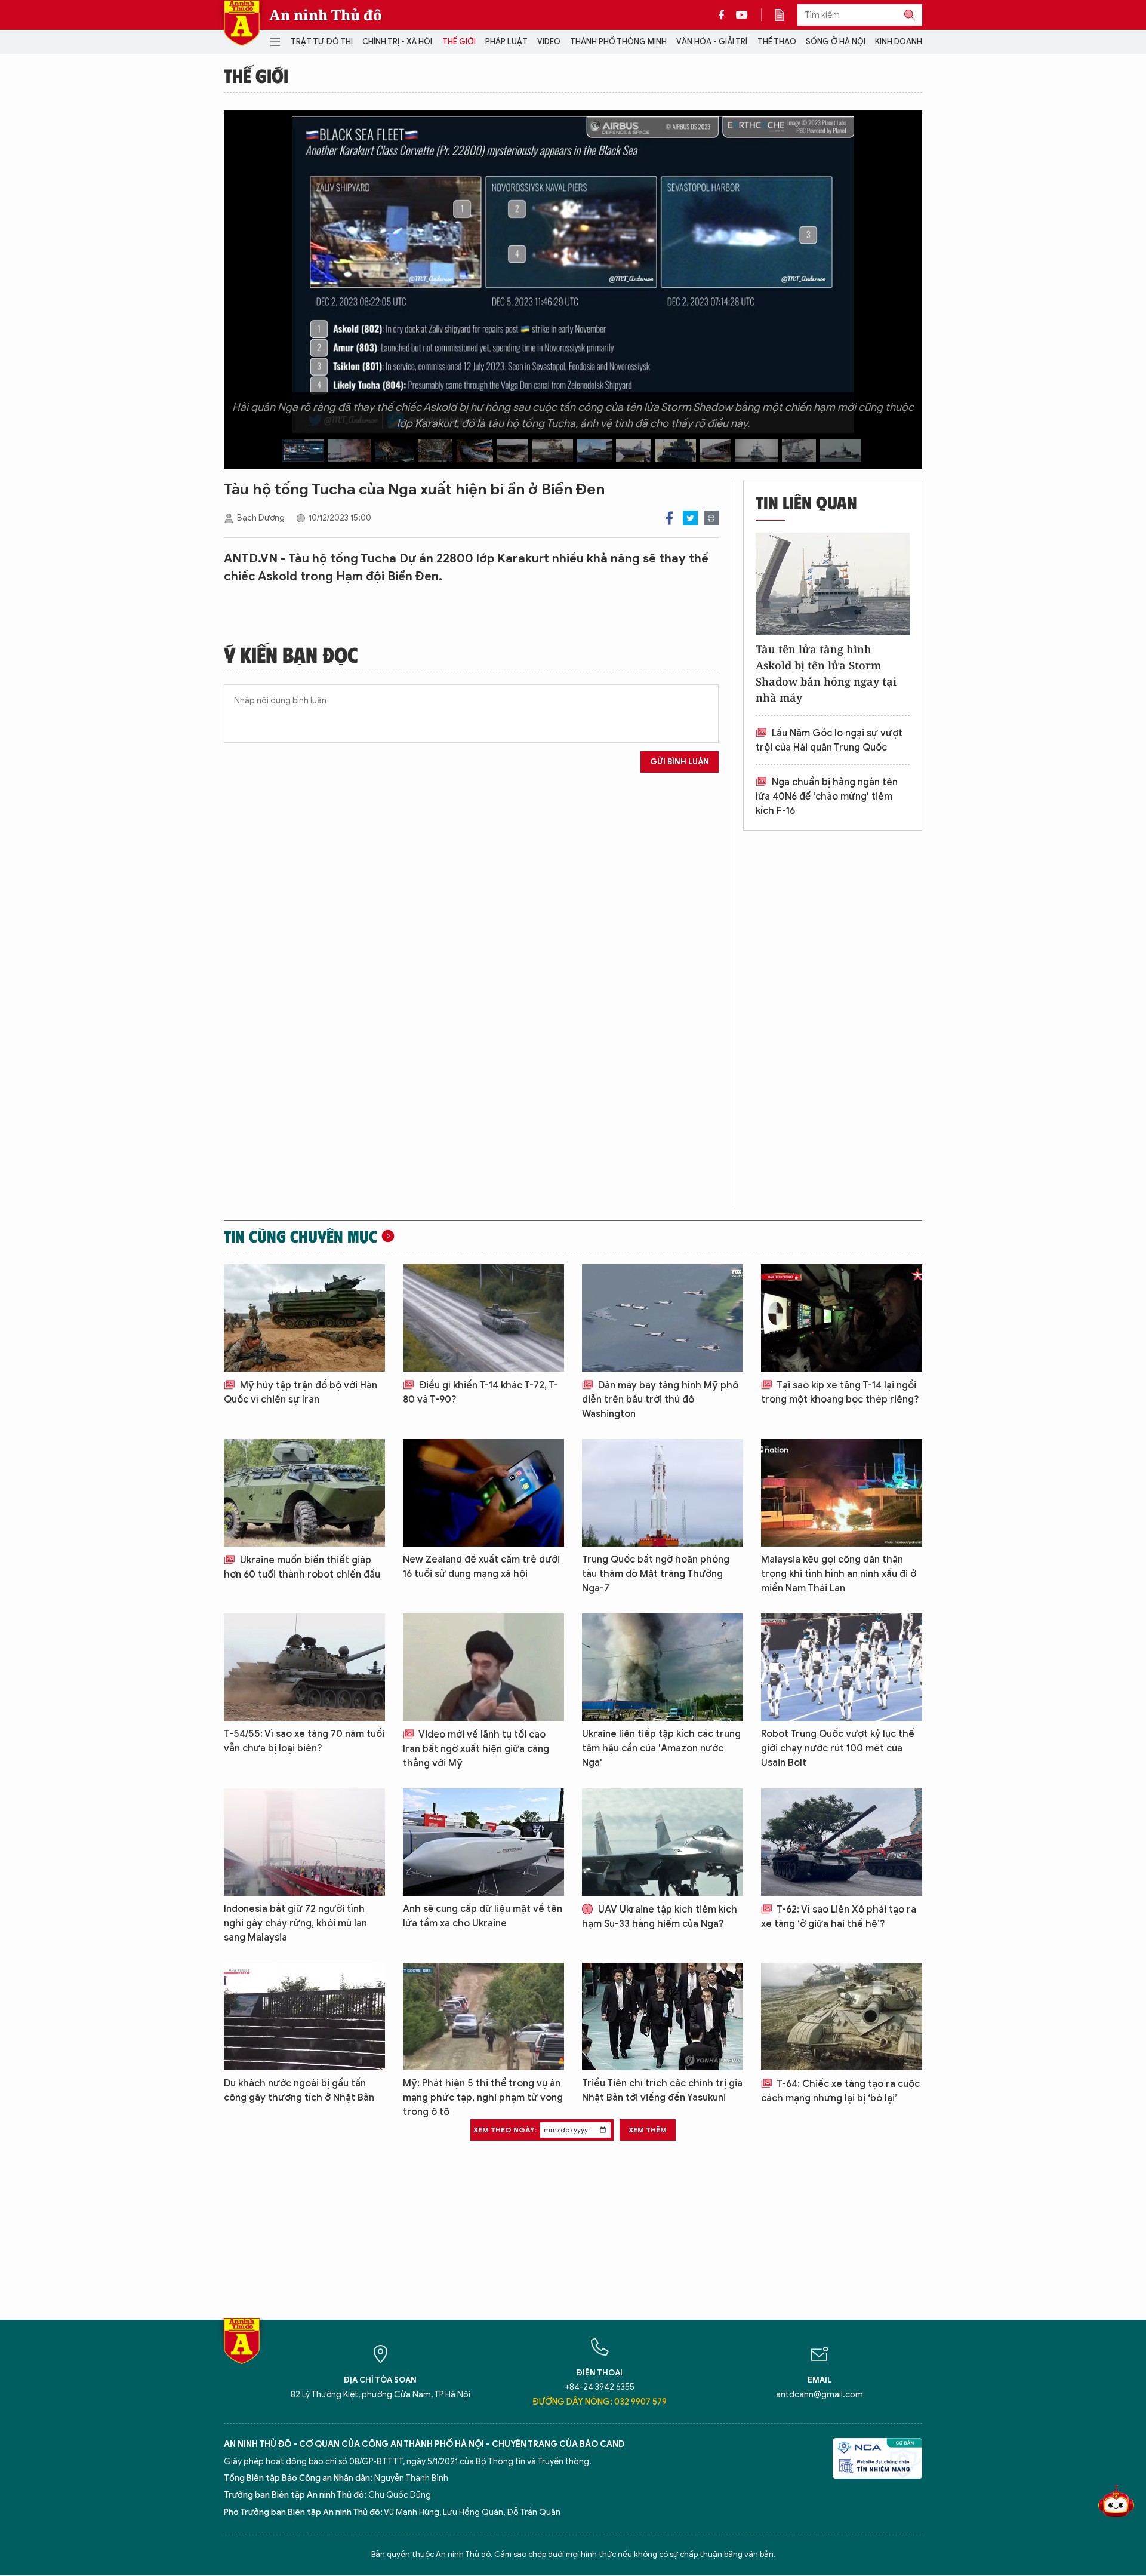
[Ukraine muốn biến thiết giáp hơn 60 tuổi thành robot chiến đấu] (304, 1493)
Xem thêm (648, 2130)
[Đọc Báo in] (785, 15)
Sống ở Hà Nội (836, 42)
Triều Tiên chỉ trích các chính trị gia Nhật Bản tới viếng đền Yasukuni (662, 2091)
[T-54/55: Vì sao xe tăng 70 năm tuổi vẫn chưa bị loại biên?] (304, 1667)
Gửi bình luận (680, 762)
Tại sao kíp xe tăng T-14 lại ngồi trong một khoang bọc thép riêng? (840, 1392)
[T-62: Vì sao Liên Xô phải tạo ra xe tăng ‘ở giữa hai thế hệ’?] (842, 1842)
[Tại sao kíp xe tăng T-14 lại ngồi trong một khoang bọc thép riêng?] (842, 1318)
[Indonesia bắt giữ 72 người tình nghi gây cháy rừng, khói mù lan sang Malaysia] (304, 1842)
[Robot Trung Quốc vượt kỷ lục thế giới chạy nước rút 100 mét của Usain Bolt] (842, 1667)
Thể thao (777, 42)
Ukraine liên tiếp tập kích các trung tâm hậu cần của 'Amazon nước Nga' (661, 1748)
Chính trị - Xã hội (397, 42)
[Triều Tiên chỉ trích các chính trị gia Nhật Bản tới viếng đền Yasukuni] (663, 2016)
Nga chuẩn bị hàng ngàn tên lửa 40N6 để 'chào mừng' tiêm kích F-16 (827, 797)
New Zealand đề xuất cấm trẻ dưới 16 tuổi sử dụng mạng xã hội (481, 1567)
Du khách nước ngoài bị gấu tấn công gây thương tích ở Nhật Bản (299, 2091)
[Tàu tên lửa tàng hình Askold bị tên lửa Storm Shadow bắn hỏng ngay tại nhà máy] (833, 584)
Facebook (669, 518)
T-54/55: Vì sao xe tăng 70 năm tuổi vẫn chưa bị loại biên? (304, 1741)
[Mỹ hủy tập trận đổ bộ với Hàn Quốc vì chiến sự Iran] (304, 1318)
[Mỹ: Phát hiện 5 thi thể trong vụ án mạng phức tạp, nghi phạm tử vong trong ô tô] (483, 2016)
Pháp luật (506, 42)
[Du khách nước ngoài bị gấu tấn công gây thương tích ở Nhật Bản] (304, 2016)
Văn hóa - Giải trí (712, 42)
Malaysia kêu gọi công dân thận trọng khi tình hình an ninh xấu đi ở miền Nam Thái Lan (839, 1574)
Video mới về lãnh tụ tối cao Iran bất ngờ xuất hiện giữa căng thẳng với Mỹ (476, 1749)
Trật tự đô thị (322, 42)
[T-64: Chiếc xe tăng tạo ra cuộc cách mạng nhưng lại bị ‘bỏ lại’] (842, 2016)
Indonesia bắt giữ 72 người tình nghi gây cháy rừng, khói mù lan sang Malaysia (295, 1923)
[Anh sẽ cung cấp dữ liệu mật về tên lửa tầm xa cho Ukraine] (483, 1842)
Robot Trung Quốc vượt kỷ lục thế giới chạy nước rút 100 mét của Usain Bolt (838, 1748)
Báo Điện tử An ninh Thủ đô (242, 23)
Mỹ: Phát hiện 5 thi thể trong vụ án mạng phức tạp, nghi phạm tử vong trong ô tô (483, 2098)
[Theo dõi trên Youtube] (742, 15)
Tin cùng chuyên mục (301, 1236)
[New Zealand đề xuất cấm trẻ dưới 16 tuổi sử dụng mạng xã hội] (483, 1493)
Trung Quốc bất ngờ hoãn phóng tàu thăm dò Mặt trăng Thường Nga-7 (656, 1574)
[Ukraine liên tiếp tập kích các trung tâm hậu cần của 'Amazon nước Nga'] (663, 1667)
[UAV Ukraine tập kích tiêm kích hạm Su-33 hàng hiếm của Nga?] (663, 1842)
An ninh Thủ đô (326, 15)
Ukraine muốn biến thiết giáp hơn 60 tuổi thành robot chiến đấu (302, 1567)
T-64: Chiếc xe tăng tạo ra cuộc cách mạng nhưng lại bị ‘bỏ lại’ (840, 2091)
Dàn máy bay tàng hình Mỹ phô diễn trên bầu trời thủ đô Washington (660, 1400)
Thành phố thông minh (618, 42)
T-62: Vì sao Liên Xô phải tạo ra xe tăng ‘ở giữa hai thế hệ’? (839, 1917)
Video (549, 42)
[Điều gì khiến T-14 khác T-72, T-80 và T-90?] (483, 1318)
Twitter (690, 518)
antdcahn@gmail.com (820, 2395)
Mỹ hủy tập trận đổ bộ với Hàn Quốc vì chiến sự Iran (301, 1392)
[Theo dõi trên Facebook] (725, 15)
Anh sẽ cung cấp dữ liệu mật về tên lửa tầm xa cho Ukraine (483, 1916)
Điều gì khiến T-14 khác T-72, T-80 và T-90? (480, 1392)
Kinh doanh (899, 42)
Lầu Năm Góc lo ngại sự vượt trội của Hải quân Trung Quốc (829, 740)
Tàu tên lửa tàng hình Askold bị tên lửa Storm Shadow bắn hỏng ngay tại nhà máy (826, 673)
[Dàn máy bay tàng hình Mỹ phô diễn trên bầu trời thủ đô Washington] (663, 1318)
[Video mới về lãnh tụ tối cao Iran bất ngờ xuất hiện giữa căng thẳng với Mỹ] (483, 1667)
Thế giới (459, 42)
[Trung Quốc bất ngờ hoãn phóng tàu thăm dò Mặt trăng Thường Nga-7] (663, 1493)
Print (711, 518)
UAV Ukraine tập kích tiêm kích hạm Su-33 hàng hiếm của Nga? (660, 1917)
